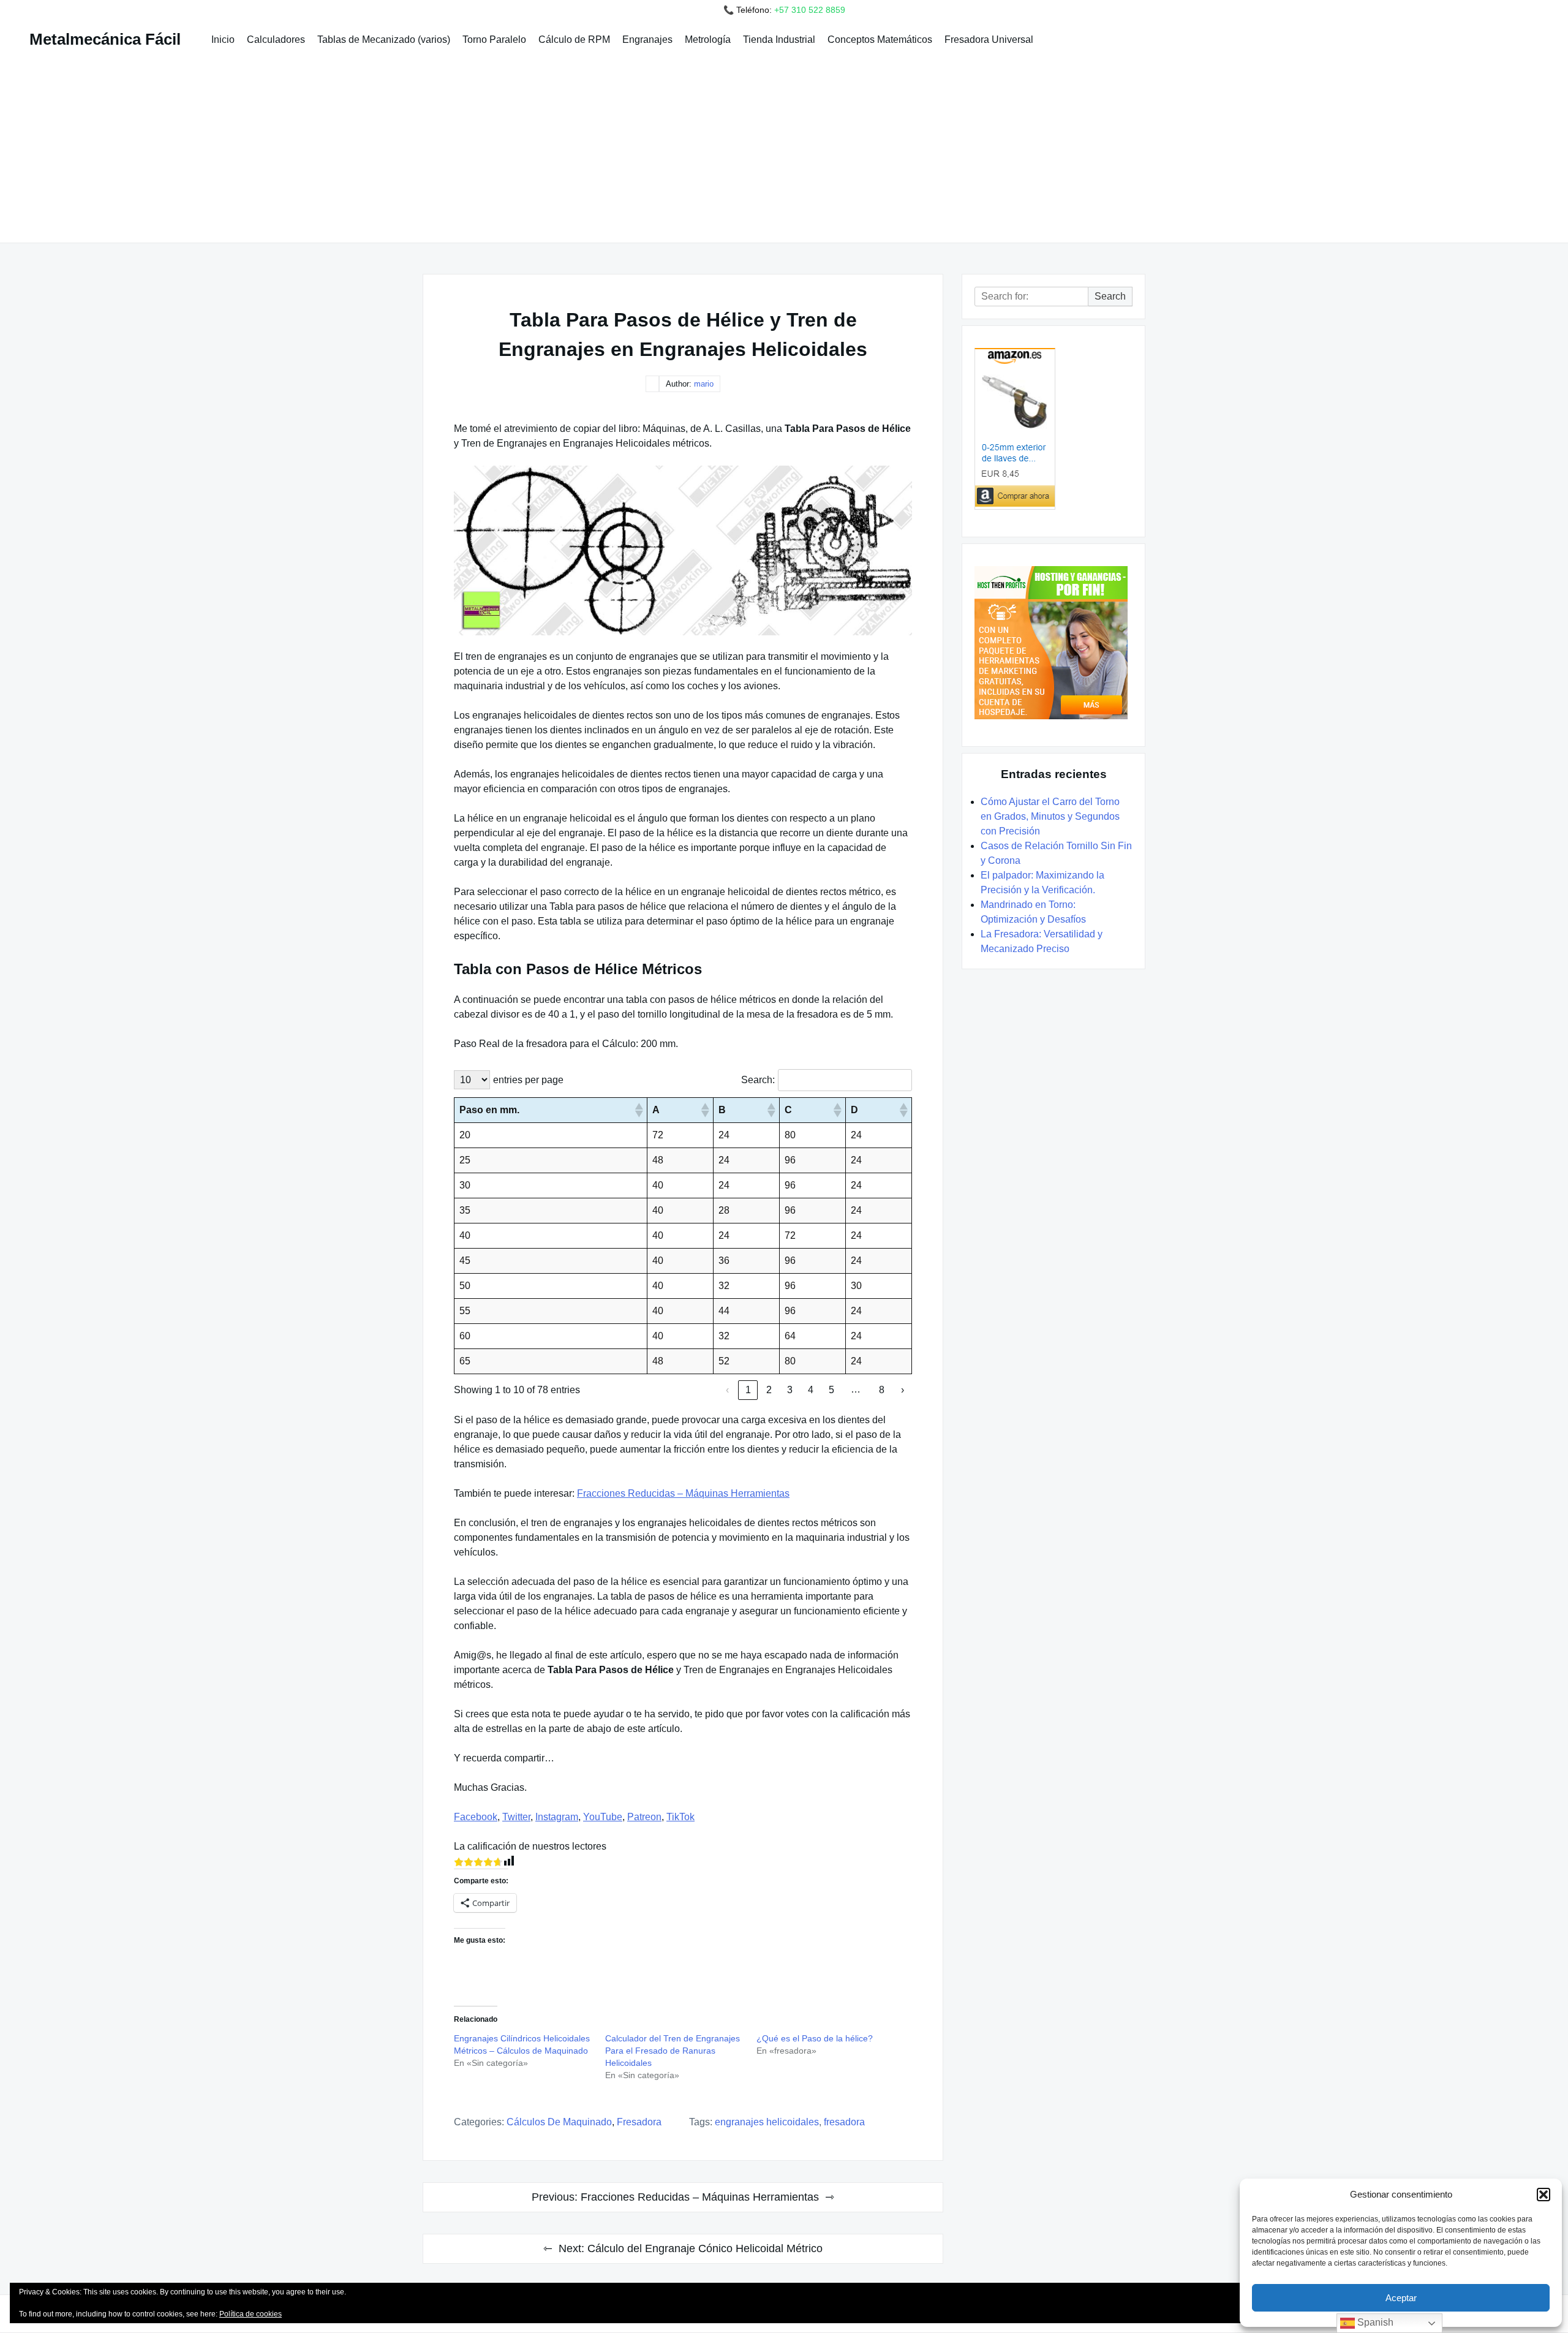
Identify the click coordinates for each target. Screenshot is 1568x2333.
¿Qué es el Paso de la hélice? (815, 2038)
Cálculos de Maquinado (559, 2122)
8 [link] (882, 1390)
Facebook (476, 1817)
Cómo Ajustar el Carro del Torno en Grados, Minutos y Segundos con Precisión (1050, 816)
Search (1110, 296)
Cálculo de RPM (574, 40)
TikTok (680, 1817)
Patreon (644, 1817)
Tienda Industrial (779, 40)
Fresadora (844, 2122)
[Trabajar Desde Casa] (1053, 643)
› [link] (903, 1390)
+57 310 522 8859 (810, 10)
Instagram (557, 1817)
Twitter (516, 1817)
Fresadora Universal (989, 40)
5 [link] (831, 1390)
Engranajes (647, 40)
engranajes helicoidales (767, 2122)
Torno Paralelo (494, 40)
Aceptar (1401, 2298)
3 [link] (790, 1390)
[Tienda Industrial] (1053, 429)
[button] (1543, 2195)
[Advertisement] (784, 143)
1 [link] (748, 1390)
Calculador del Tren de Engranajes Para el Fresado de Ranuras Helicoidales (673, 2051)
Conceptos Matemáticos (880, 40)
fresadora (639, 2122)
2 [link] (769, 1390)
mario (704, 384)
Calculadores (276, 40)
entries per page (528, 1080)
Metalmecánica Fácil (105, 39)
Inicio (223, 40)
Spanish (1374, 2322)
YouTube (603, 1817)
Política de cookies (251, 2314)
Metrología (708, 40)
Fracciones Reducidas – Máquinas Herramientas (683, 1493)
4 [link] (811, 1390)
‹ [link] (727, 1390)
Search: (758, 1080)
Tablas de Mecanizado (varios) (384, 40)
